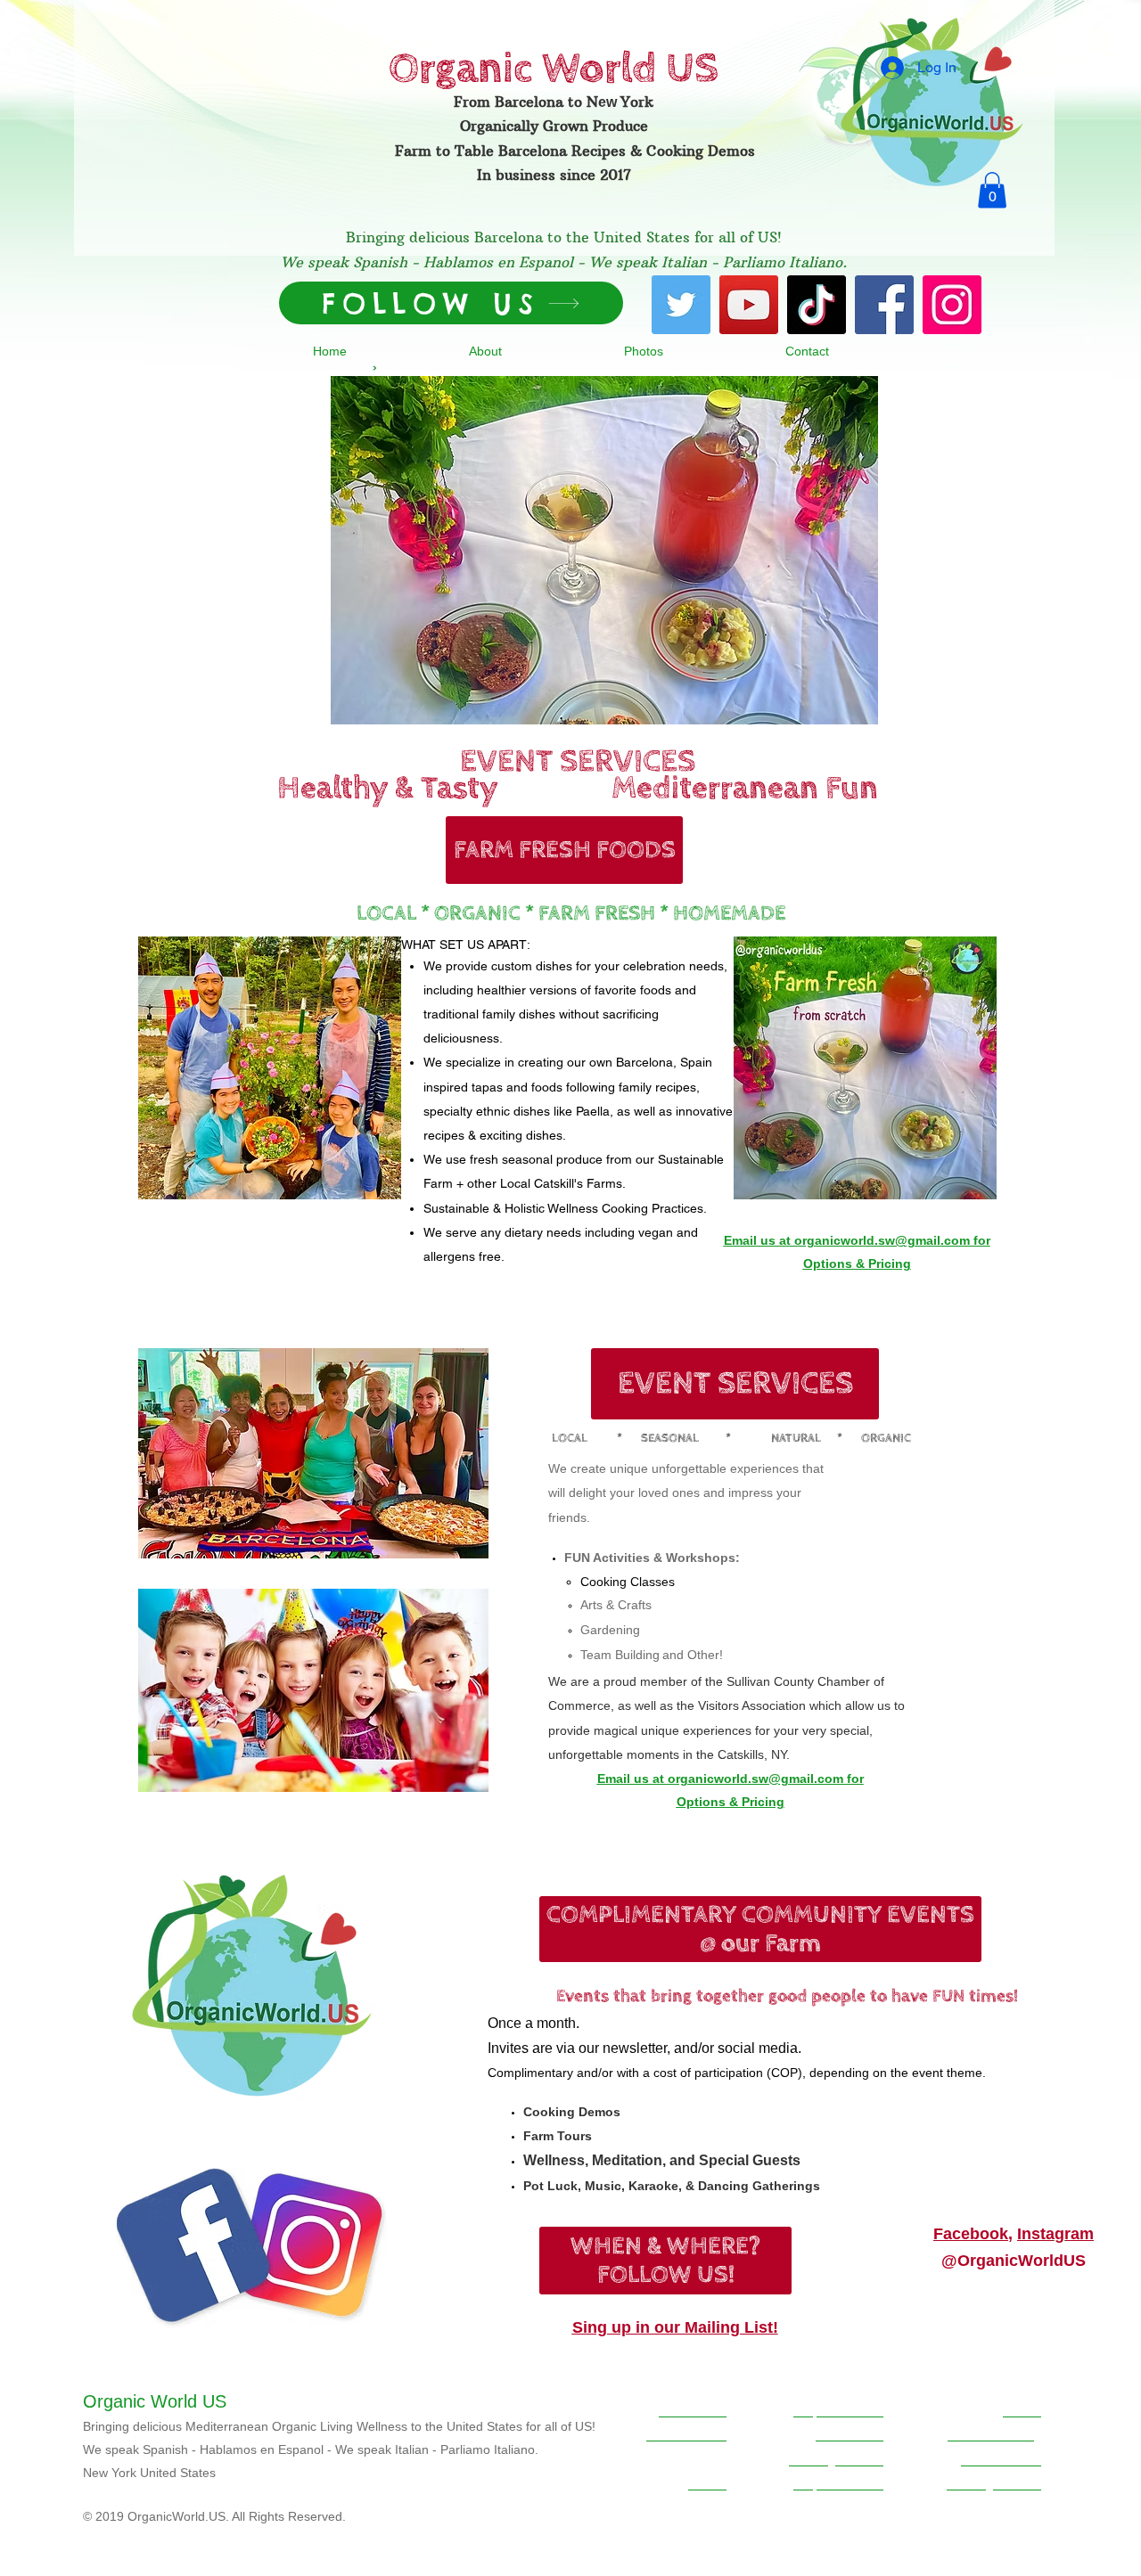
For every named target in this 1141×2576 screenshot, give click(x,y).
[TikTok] (817, 305)
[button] (992, 190)
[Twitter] (681, 305)
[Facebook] (884, 305)
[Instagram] (952, 305)
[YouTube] (749, 305)
